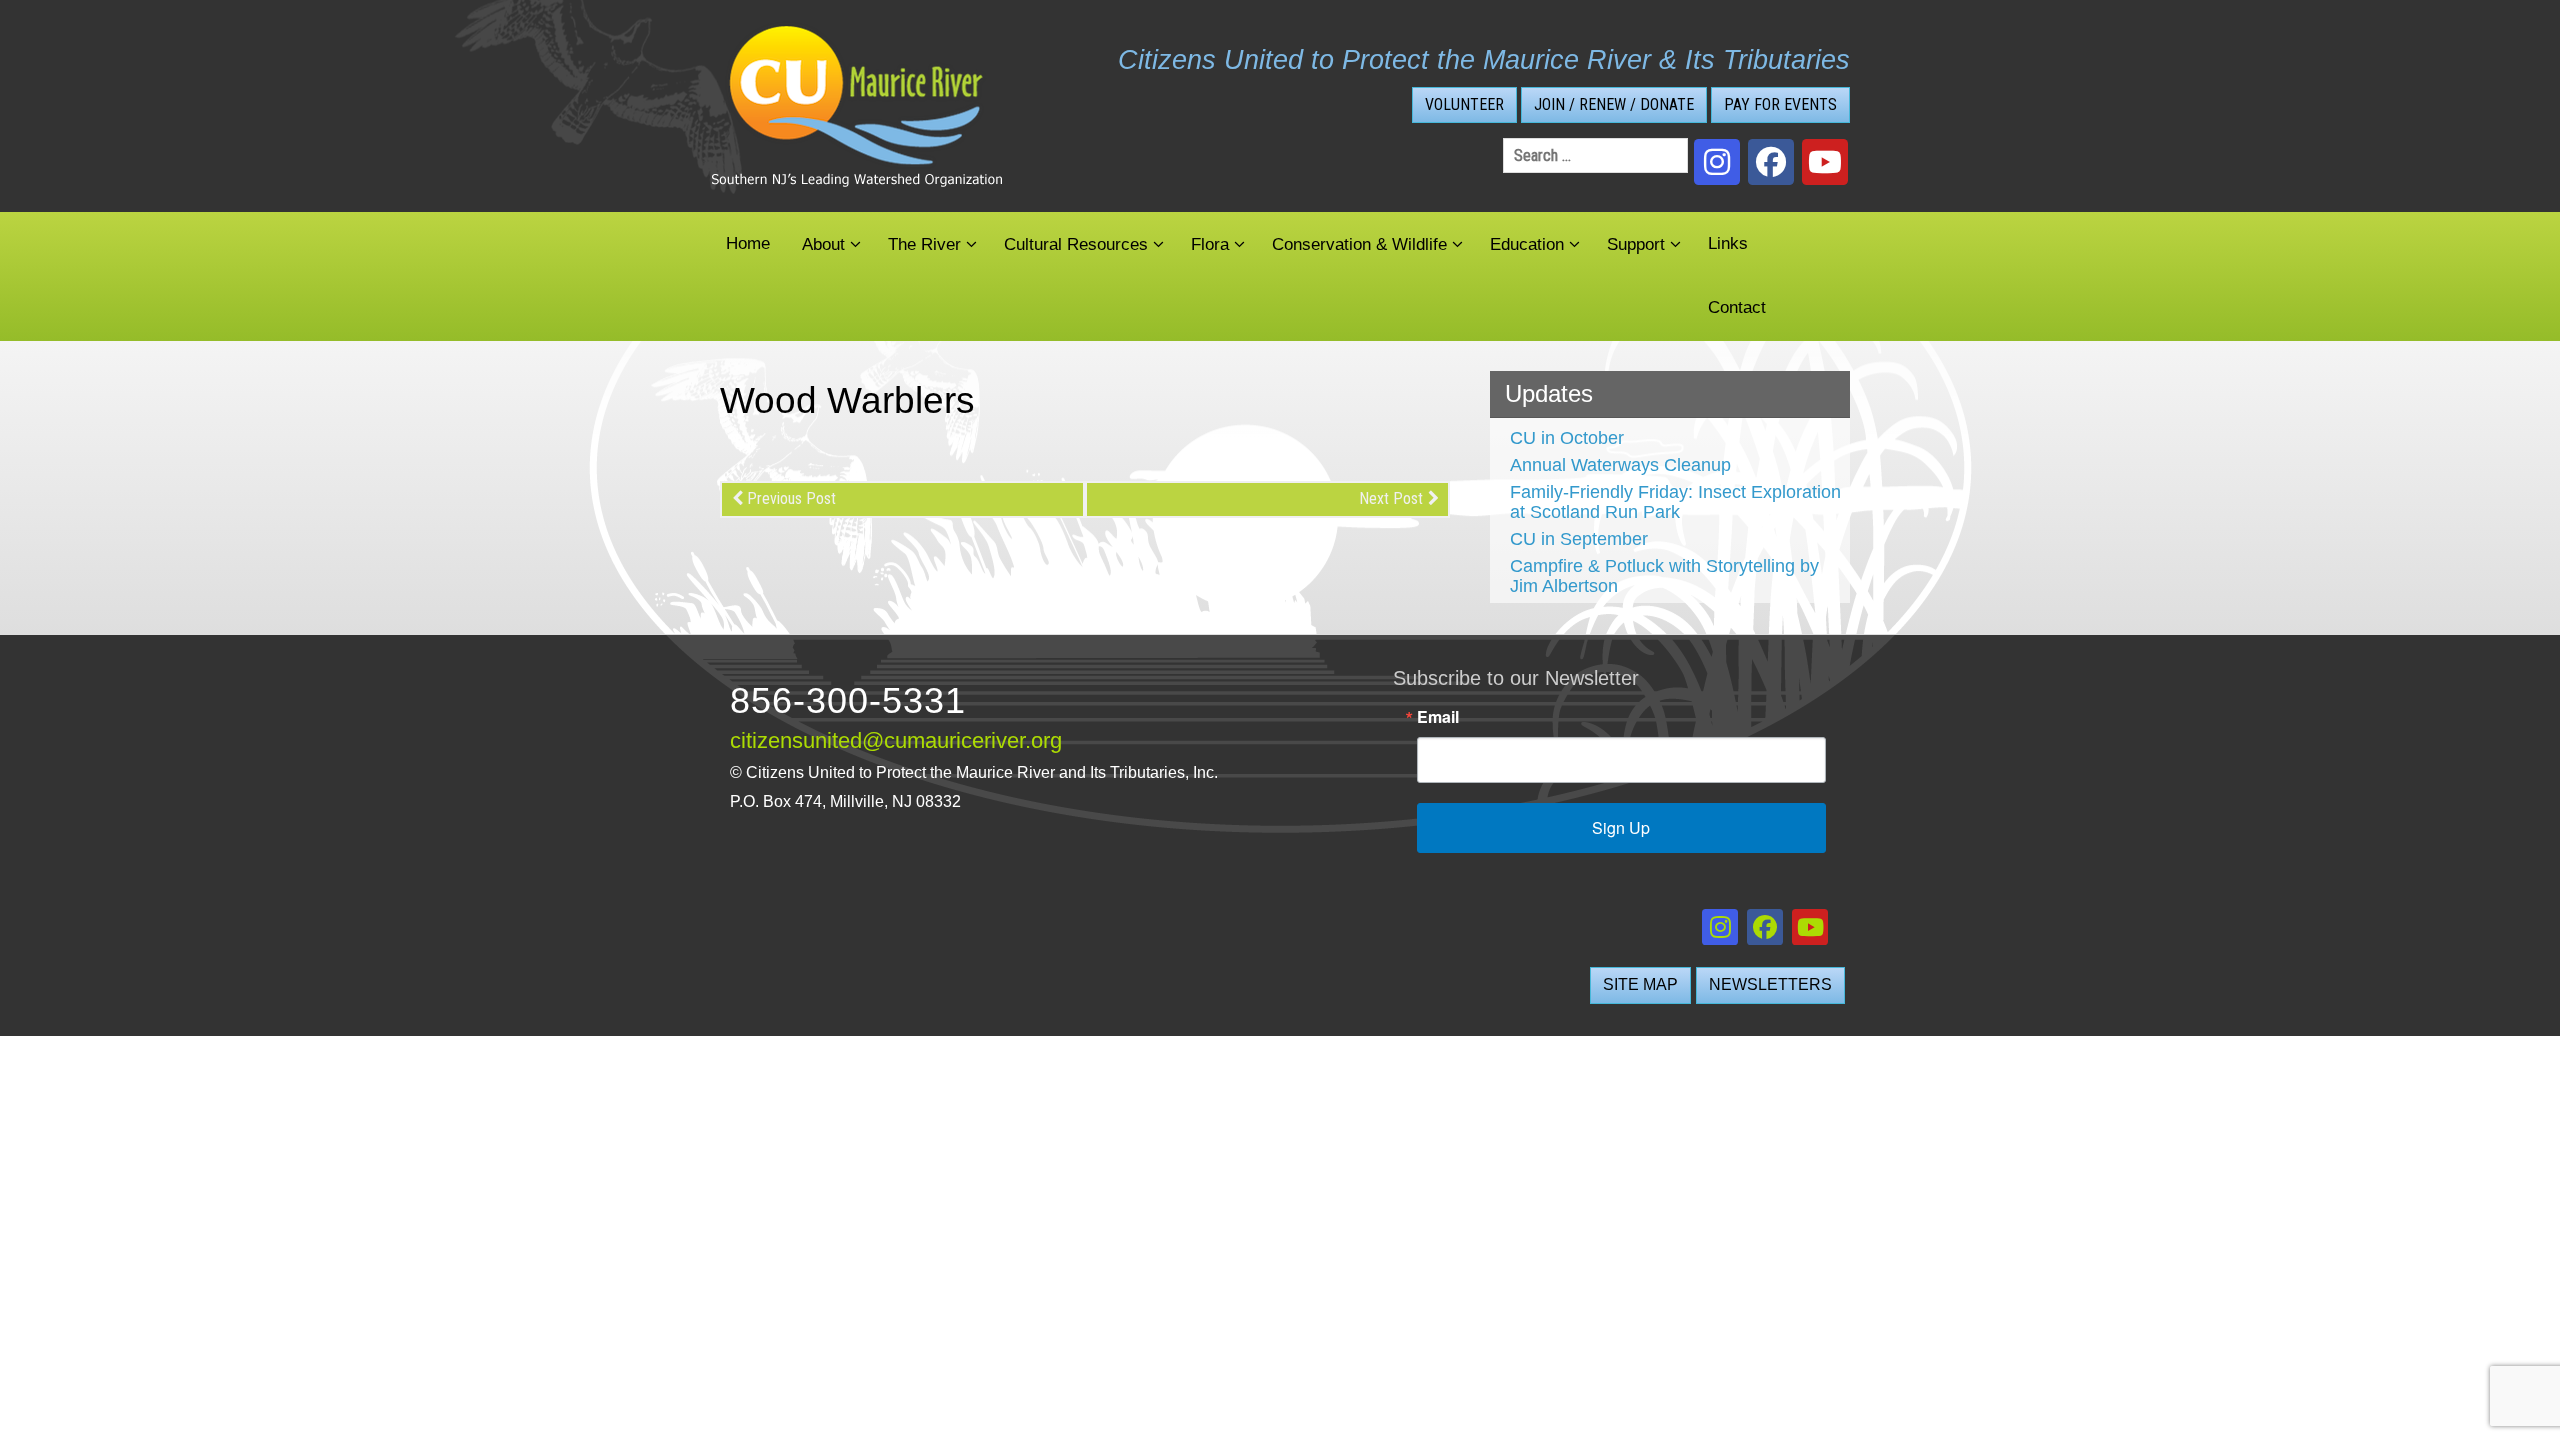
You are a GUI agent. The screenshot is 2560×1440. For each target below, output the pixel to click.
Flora (1210, 244)
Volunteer (1464, 104)
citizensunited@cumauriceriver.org (896, 741)
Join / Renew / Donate (1614, 104)
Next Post (1391, 498)
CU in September (1579, 539)
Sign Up (1621, 827)
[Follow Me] (1717, 162)
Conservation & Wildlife (1359, 244)
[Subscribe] (1825, 162)
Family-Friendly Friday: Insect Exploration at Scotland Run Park (1675, 502)
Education (1527, 244)
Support (1636, 244)
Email (1438, 717)
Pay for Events (1780, 104)
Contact (1737, 307)
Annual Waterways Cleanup (1620, 465)
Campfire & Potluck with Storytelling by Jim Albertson (1664, 576)
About (823, 244)
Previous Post (791, 498)
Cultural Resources (1076, 244)
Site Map (1640, 984)
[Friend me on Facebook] (1771, 162)
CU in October (1567, 438)
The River (924, 244)
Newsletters (1770, 984)
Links (1728, 243)
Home (748, 243)
